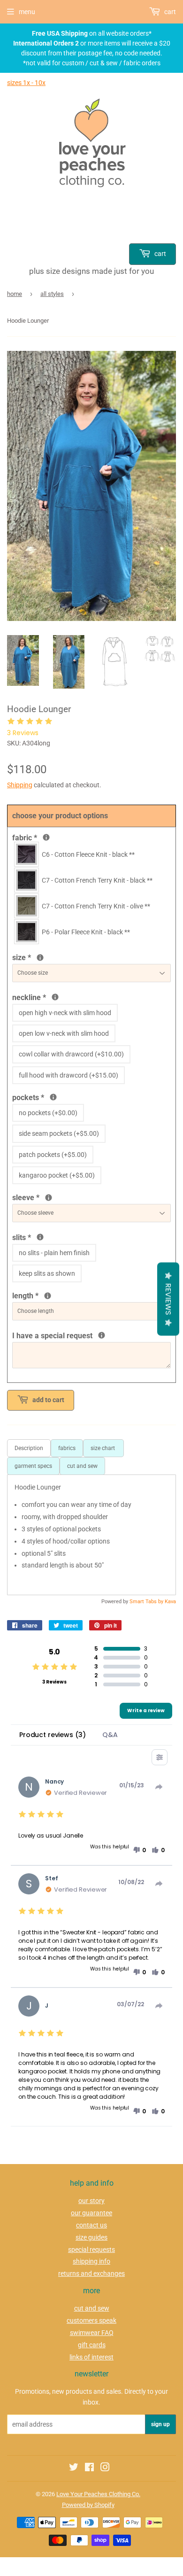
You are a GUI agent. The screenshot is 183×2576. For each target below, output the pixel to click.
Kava (170, 1602)
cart (160, 254)
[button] (139, 1850)
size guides (91, 2237)
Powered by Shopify (88, 2505)
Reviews (168, 1299)
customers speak (91, 2320)
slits (40, 1237)
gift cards (92, 2345)
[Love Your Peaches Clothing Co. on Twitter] (74, 2468)
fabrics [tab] (67, 1448)
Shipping (20, 785)
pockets (50, 1097)
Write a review (146, 1711)
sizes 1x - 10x (26, 83)
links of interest (91, 2357)
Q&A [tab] (110, 1735)
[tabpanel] (91, 1535)
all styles (52, 294)
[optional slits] (40, 1237)
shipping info (91, 2261)
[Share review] (159, 1787)
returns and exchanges (91, 2273)
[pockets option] (53, 1097)
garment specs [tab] (33, 1466)
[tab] (103, 1448)
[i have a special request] (102, 1335)
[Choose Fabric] (46, 837)
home (15, 294)
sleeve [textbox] (57, 1197)
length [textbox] (68, 1295)
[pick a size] (40, 958)
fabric (45, 837)
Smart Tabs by (147, 1602)
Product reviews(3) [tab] (52, 1735)
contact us (91, 2225)
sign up (160, 2424)
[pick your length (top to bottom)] (48, 1296)
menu (27, 12)
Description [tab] (29, 1448)
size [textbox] (37, 957)
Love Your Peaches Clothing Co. (98, 2494)
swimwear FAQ (92, 2333)
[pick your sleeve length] (49, 1198)
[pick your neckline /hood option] (55, 997)
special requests (91, 2250)
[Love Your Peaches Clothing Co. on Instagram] (105, 2468)
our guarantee (91, 2213)
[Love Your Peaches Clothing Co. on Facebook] (89, 2468)
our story (91, 2201)
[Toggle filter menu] (160, 1757)
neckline (71, 997)
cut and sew (92, 2308)
